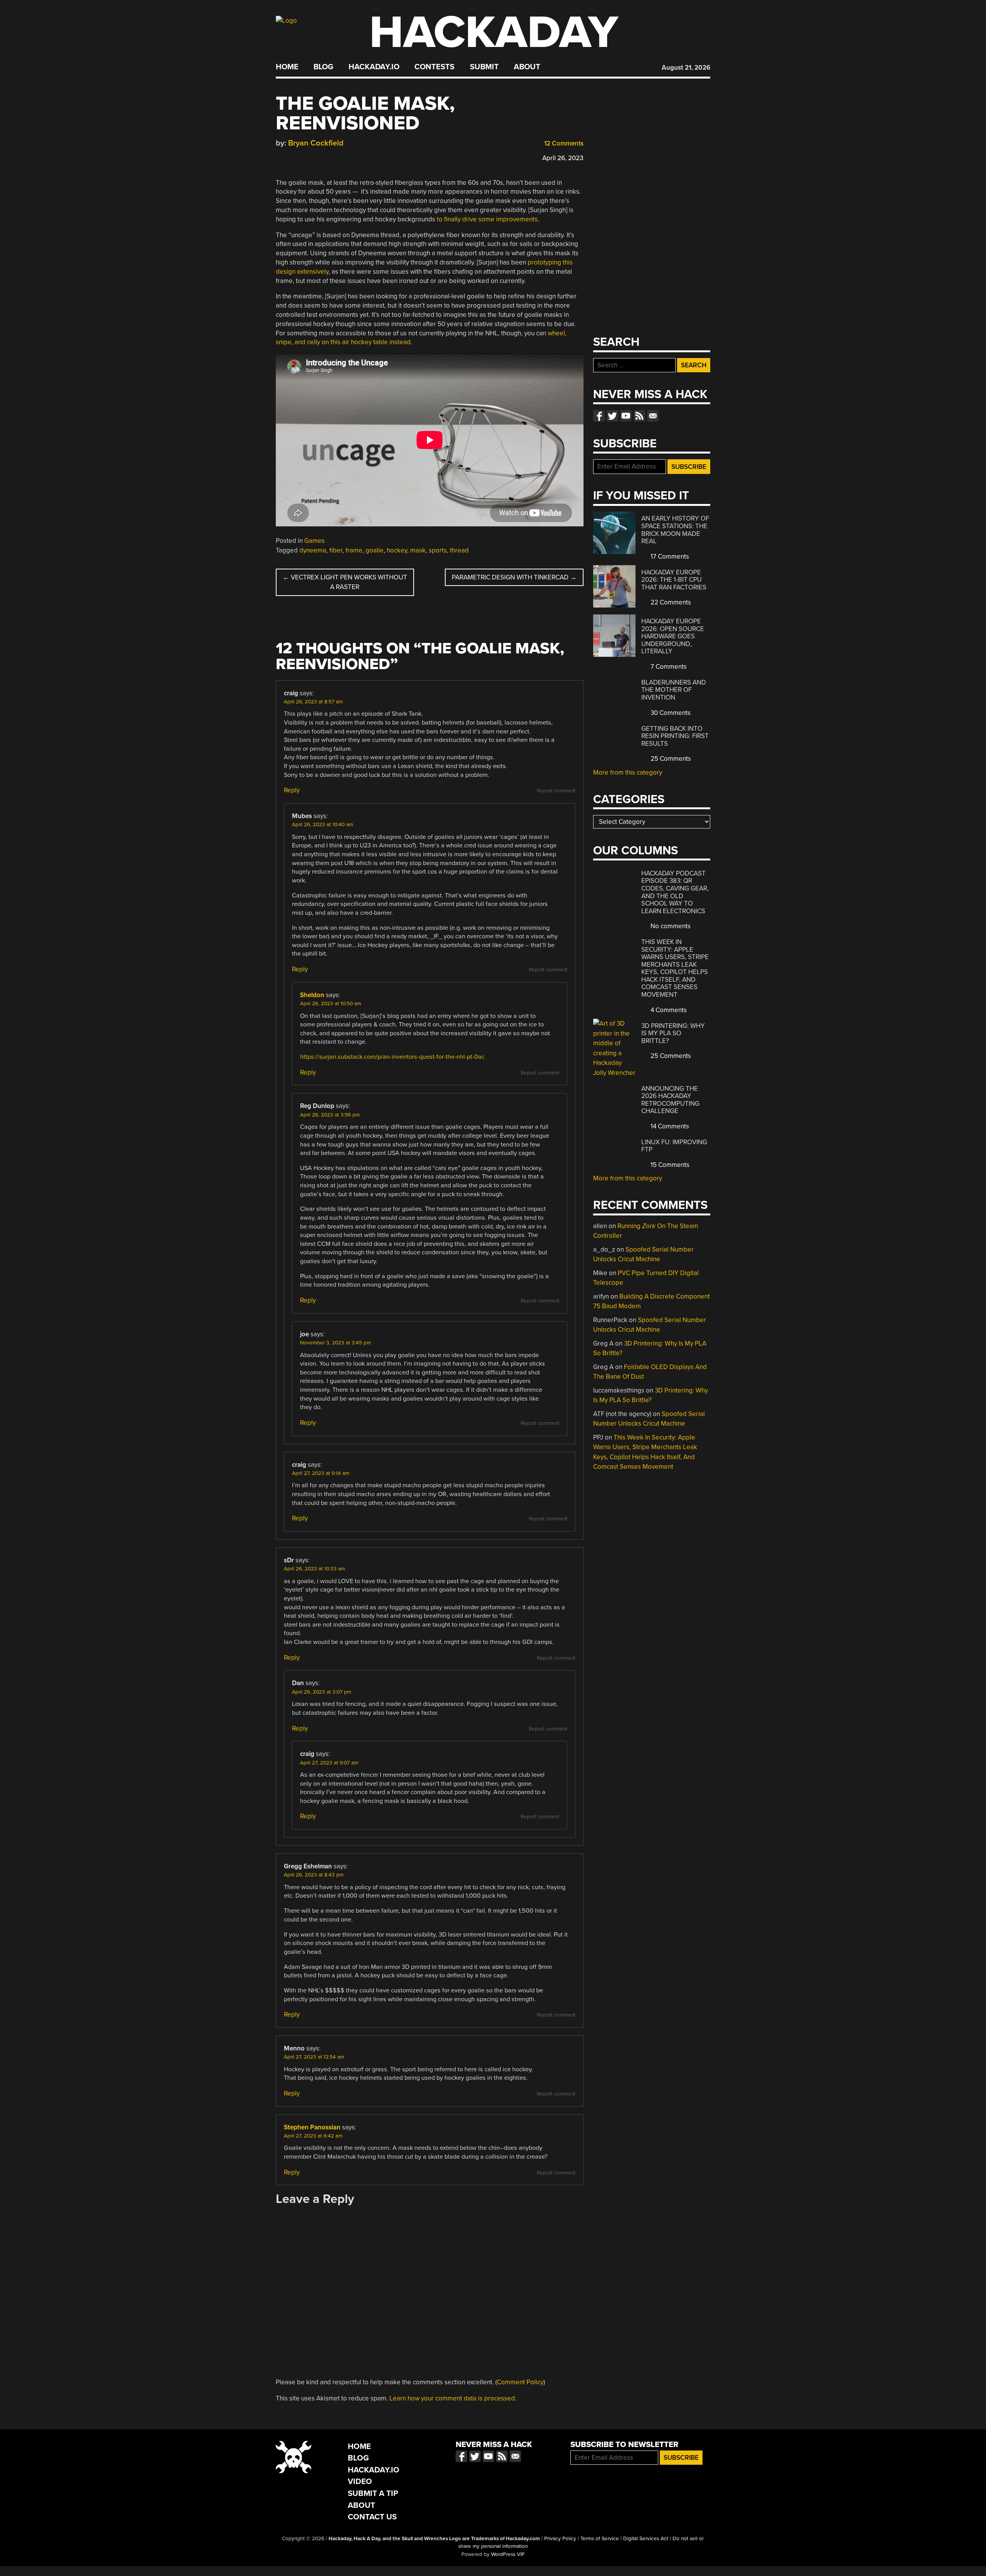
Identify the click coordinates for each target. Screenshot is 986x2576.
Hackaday (494, 33)
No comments (670, 926)
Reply (292, 790)
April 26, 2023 (563, 158)
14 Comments (669, 1126)
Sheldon (312, 995)
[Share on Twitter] (291, 156)
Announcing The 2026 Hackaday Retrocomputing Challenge (670, 1100)
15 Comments (669, 1165)
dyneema (313, 550)
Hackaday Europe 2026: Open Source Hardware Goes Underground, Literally (673, 636)
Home (287, 67)
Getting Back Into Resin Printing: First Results (675, 736)
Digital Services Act (646, 2539)
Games (314, 541)
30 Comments (670, 713)
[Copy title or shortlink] (324, 157)
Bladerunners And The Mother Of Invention (674, 690)
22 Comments (670, 602)
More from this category (628, 772)
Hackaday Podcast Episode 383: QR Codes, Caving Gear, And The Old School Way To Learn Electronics (675, 892)
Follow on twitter (612, 416)
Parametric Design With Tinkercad (514, 577)
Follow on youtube (626, 416)
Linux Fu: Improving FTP (674, 1146)
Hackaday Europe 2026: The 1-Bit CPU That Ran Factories (674, 580)
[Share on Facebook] (280, 156)
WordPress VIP (508, 2554)
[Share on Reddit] (313, 156)
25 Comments (670, 759)
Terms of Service (600, 2539)
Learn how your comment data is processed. (453, 2398)
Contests (434, 67)
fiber (336, 550)
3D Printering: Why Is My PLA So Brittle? (673, 1033)
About (527, 67)
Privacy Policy (560, 2539)
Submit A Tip (373, 2493)
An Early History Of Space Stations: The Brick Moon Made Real (675, 530)
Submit (484, 67)
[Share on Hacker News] (302, 156)
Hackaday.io (374, 67)
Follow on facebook (599, 416)
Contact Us (372, 2517)
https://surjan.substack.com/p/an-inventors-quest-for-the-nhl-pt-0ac (392, 1057)
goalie (375, 550)
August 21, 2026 (686, 68)
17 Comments (669, 557)
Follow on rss (639, 416)
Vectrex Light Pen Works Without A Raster (345, 582)
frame (354, 550)
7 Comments (668, 667)
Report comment (556, 791)
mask (418, 550)
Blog (323, 67)
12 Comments (563, 143)
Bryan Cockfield (316, 143)
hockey (397, 550)
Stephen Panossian (312, 2127)
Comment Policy (520, 2382)
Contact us (653, 416)
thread (459, 550)
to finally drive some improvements (487, 219)
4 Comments (668, 1010)
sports (438, 550)
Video (360, 2481)
